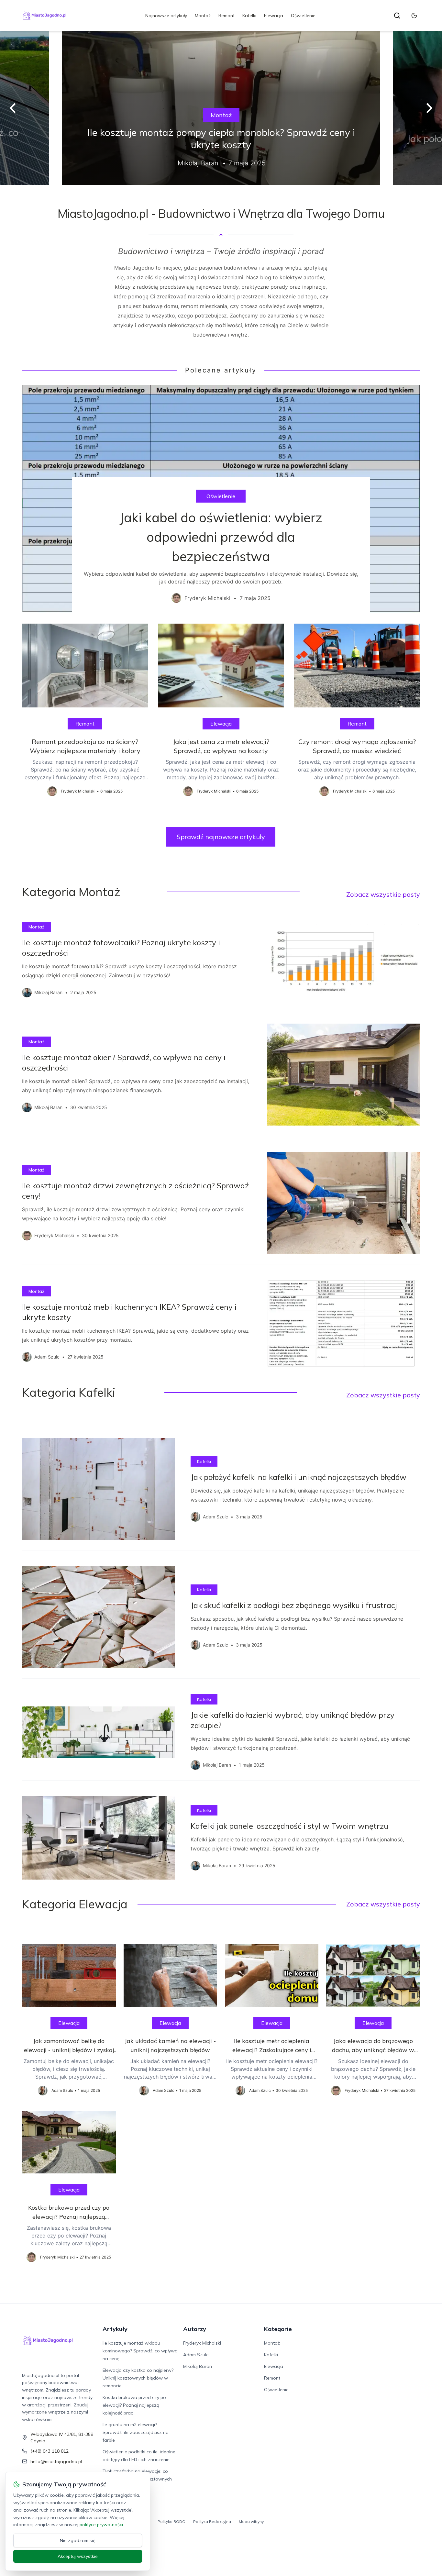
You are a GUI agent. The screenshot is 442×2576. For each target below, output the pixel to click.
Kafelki (249, 16)
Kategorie (278, 2329)
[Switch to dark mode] (414, 16)
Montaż (203, 16)
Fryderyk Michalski (202, 2343)
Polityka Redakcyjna (212, 2521)
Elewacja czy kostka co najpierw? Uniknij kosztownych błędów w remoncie (138, 2378)
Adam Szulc (196, 2355)
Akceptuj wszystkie (78, 2556)
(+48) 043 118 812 (50, 2451)
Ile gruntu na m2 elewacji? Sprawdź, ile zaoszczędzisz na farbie (136, 2432)
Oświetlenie (303, 16)
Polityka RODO (171, 2521)
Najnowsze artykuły (166, 16)
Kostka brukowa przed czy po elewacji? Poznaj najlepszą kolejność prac (134, 2405)
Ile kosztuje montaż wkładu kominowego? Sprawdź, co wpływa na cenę (140, 2351)
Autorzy (195, 2329)
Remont (227, 16)
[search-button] (397, 16)
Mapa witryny (251, 2521)
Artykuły (115, 2329)
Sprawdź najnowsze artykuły (221, 837)
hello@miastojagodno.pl (56, 2461)
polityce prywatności (101, 2525)
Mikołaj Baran (198, 2366)
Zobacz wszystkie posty (383, 894)
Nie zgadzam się (78, 2540)
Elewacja (274, 16)
